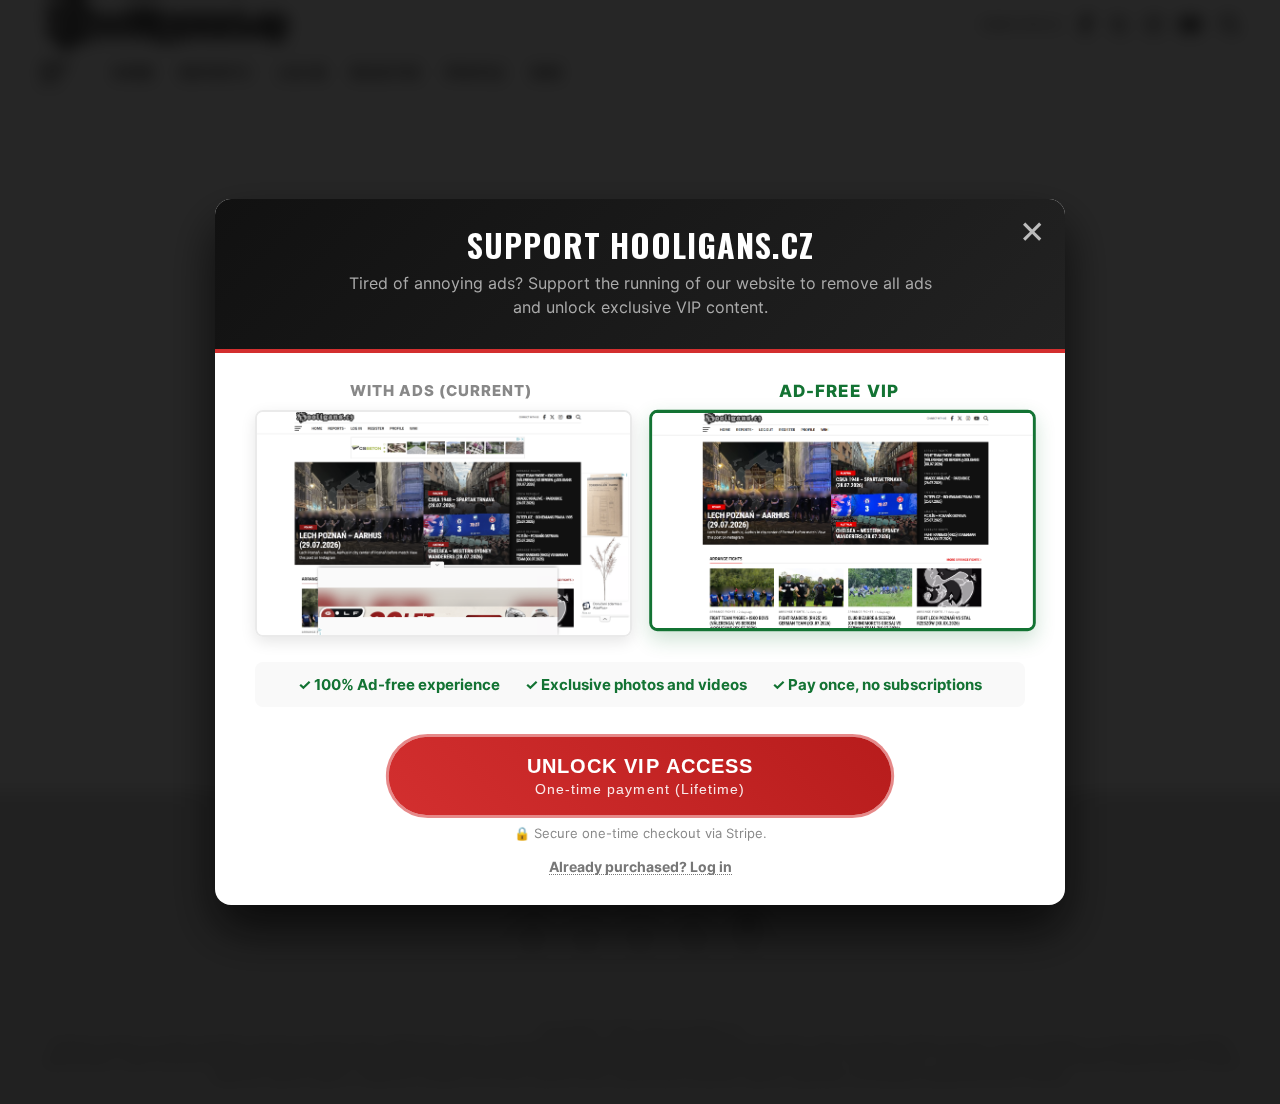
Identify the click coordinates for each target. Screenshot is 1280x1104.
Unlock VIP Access (639, 776)
